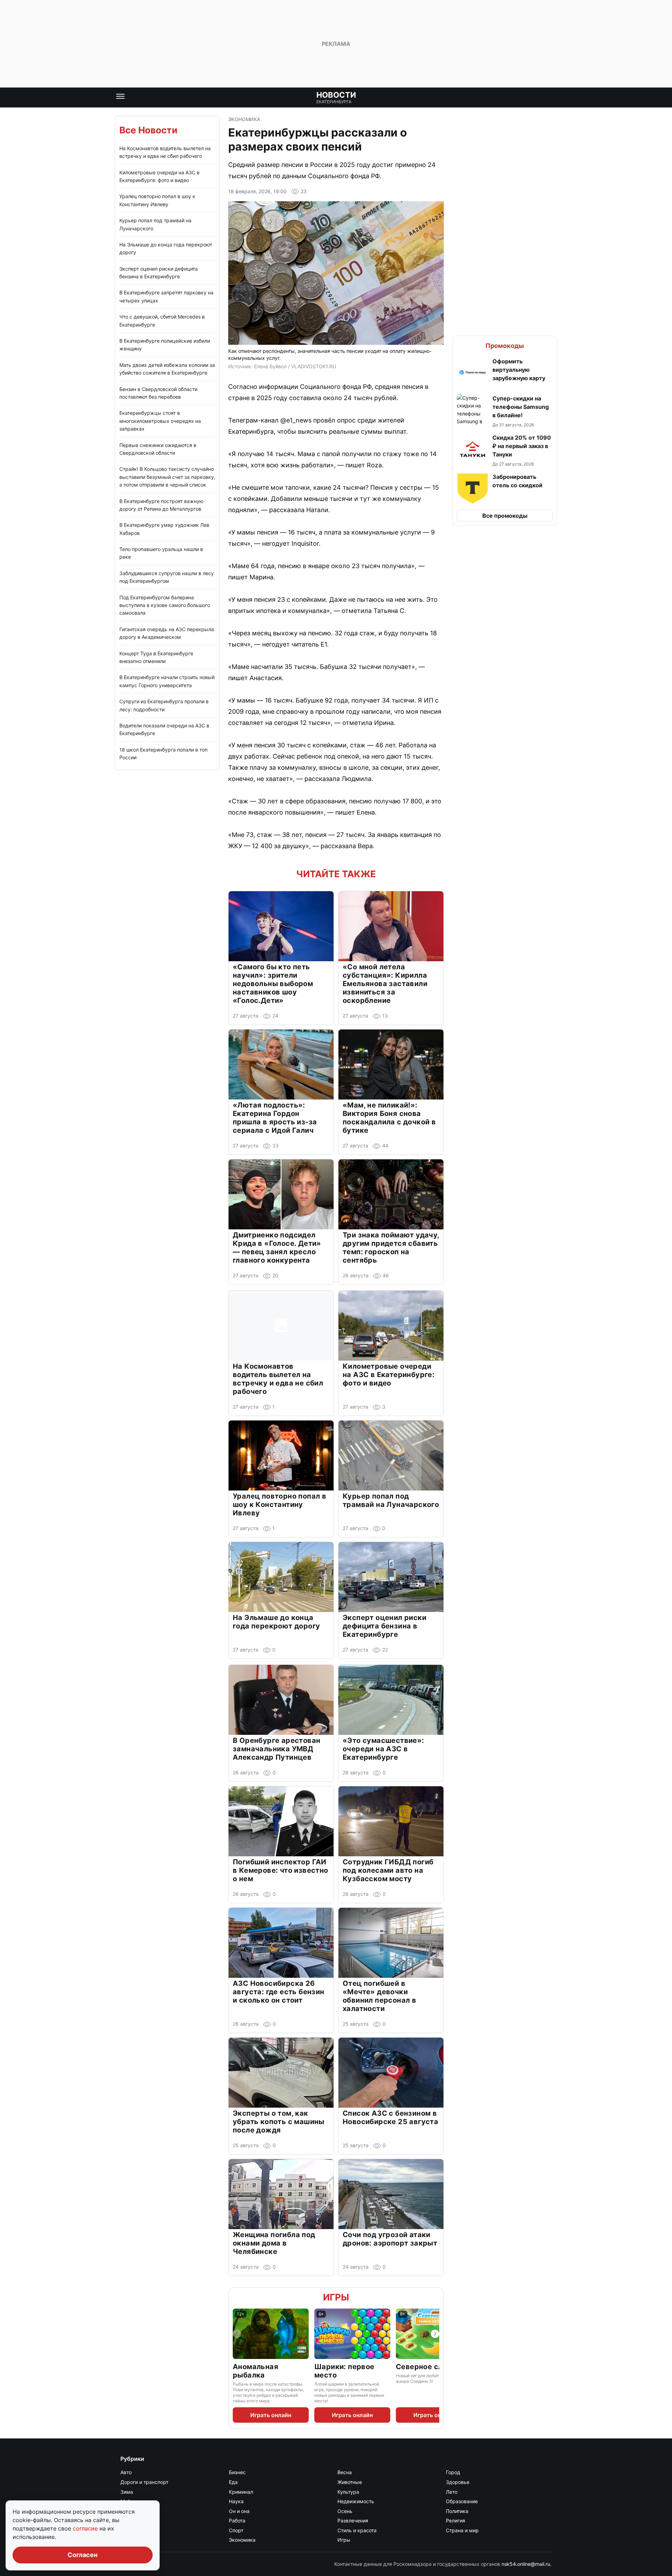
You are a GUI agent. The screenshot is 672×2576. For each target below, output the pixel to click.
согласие (86, 2528)
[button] (505, 373)
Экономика (244, 119)
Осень (345, 2511)
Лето (452, 2492)
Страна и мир (462, 2530)
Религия (456, 2521)
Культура (348, 2492)
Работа (237, 2521)
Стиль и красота (357, 2530)
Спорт (236, 2530)
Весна (345, 2472)
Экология (131, 2540)
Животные (350, 2482)
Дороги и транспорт (144, 2482)
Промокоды (505, 346)
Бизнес (237, 2472)
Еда (233, 2482)
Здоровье (458, 2482)
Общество (133, 2511)
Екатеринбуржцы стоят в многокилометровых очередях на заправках (160, 421)
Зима (127, 2492)
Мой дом (131, 2501)
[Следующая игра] (435, 2334)
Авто (126, 2472)
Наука (236, 2501)
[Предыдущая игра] (237, 2334)
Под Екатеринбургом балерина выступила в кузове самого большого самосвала (165, 605)
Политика (457, 2511)
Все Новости (148, 130)
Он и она (239, 2511)
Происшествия (138, 2521)
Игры (336, 2297)
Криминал (241, 2492)
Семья (128, 2530)
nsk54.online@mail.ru (526, 2564)
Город (453, 2472)
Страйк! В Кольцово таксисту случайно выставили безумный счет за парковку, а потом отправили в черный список (167, 477)
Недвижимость (356, 2501)
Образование (462, 2501)
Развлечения (353, 2521)
